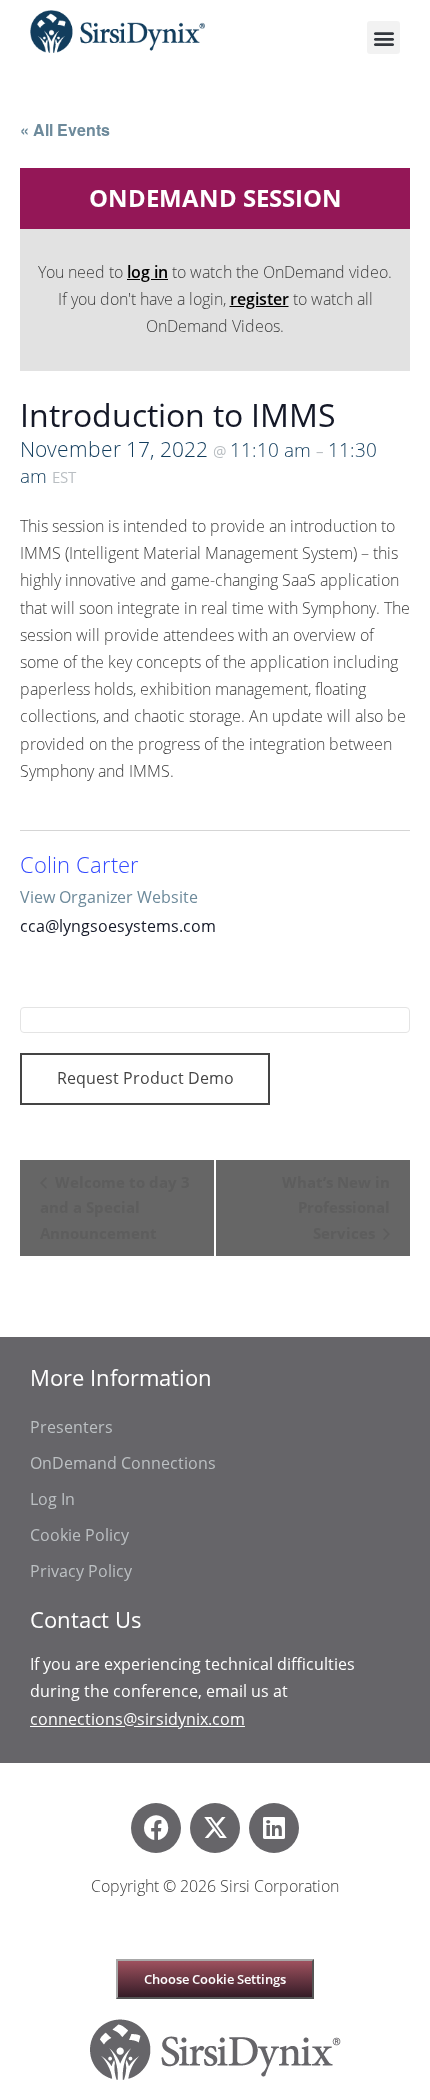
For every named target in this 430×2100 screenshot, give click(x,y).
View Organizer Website (109, 897)
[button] (383, 37)
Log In (52, 1499)
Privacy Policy (81, 1571)
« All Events (65, 129)
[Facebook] (156, 1828)
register (259, 299)
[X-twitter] (215, 1828)
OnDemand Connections (123, 1463)
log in (147, 272)
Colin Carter (79, 864)
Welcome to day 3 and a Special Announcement (115, 1207)
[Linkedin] (274, 1828)
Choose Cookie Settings (215, 1979)
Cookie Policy (79, 1535)
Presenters (71, 1427)
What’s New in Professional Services (336, 1207)
